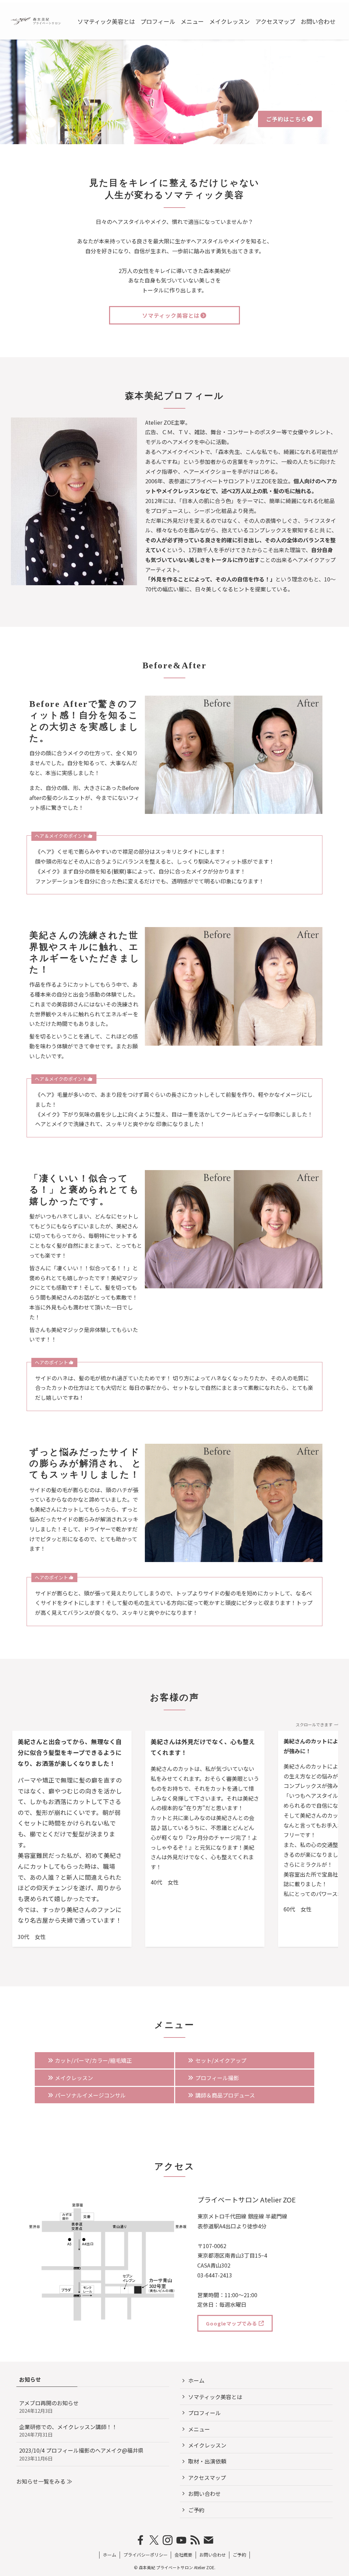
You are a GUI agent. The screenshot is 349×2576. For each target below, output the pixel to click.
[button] (169, 137)
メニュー (199, 2429)
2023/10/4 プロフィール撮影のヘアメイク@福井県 (84, 2454)
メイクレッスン (207, 2445)
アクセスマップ (207, 2477)
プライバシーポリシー (146, 2555)
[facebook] (140, 2540)
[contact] (209, 2540)
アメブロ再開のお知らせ (49, 2406)
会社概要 (183, 2555)
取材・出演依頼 (207, 2461)
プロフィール (204, 2413)
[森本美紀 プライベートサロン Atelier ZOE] (36, 21)
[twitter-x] (154, 2540)
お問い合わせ (204, 2494)
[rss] (195, 2540)
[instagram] (168, 2540)
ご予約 (196, 2510)
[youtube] (181, 2540)
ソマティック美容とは (215, 2397)
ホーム (196, 2380)
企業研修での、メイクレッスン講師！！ (68, 2430)
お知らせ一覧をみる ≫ (44, 2481)
